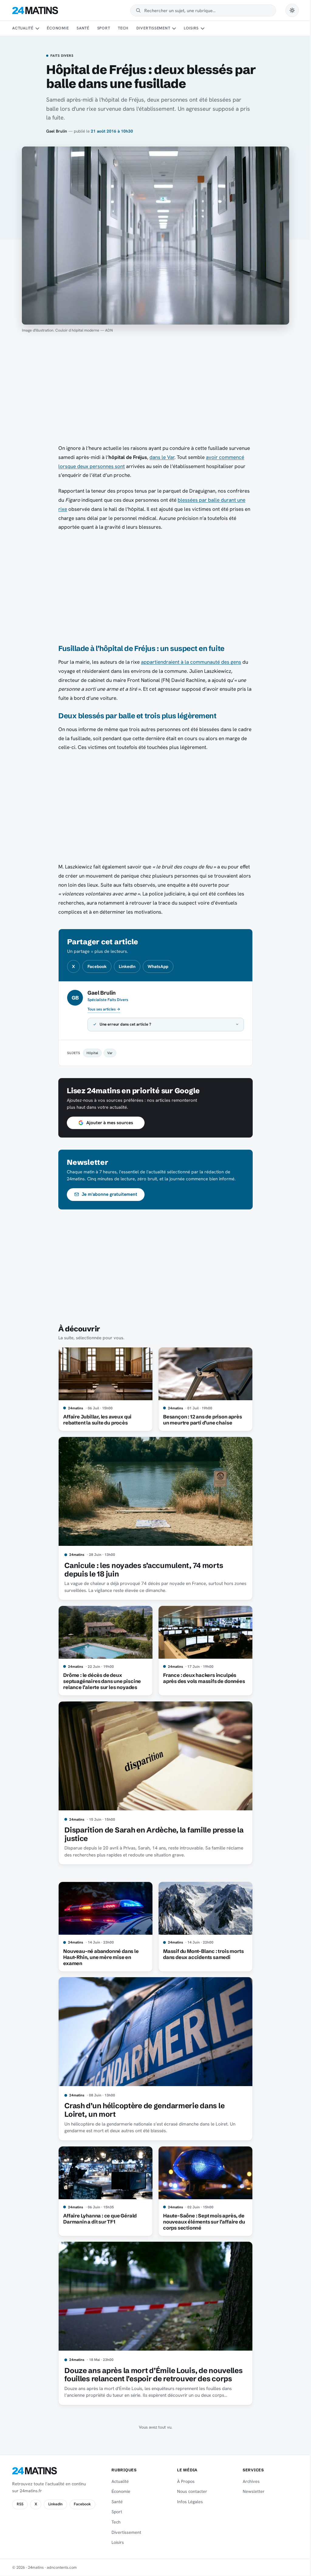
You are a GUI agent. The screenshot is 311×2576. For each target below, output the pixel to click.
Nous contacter (189, 2491)
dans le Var (162, 457)
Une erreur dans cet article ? (123, 1024)
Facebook (97, 966)
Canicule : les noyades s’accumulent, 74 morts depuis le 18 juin (142, 1570)
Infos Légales (187, 2502)
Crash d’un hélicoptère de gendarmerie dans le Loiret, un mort (142, 2110)
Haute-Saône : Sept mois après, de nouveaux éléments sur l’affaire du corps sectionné (202, 2222)
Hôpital (90, 1053)
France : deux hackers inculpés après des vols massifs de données (202, 1678)
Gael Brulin (57, 131)
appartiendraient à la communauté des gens (191, 662)
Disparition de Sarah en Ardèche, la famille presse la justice (152, 1834)
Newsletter (250, 2491)
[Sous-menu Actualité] (37, 29)
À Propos (183, 2481)
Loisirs (191, 28)
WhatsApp (158, 966)
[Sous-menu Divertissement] (174, 29)
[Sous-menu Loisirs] (203, 29)
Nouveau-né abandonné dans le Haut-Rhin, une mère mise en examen (99, 1957)
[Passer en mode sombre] (292, 10)
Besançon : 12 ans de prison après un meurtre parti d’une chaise (200, 1420)
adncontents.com (62, 2567)
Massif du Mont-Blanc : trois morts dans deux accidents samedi (201, 1954)
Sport (104, 28)
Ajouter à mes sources (107, 1123)
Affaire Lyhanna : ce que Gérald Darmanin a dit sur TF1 (98, 2219)
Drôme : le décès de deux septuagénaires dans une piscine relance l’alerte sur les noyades (100, 1681)
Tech (123, 28)
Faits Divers (62, 56)
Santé (83, 28)
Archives (248, 2481)
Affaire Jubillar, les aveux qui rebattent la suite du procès (95, 1420)
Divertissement (153, 28)
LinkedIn (127, 966)
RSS (20, 2504)
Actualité (23, 28)
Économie (58, 28)
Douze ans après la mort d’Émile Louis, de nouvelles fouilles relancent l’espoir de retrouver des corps (151, 2375)
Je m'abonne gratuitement (107, 1194)
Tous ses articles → (104, 1009)
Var (108, 1053)
